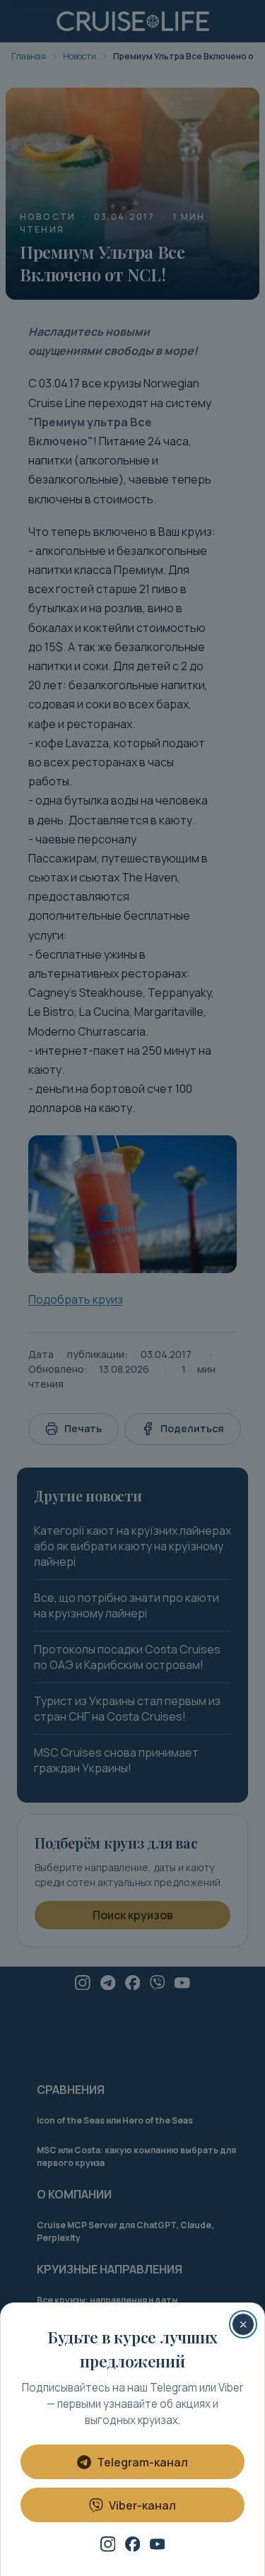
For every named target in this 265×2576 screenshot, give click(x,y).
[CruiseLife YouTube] (158, 2544)
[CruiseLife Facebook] (133, 2544)
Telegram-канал (142, 2462)
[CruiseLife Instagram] (108, 2544)
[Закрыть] (243, 2324)
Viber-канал (142, 2505)
